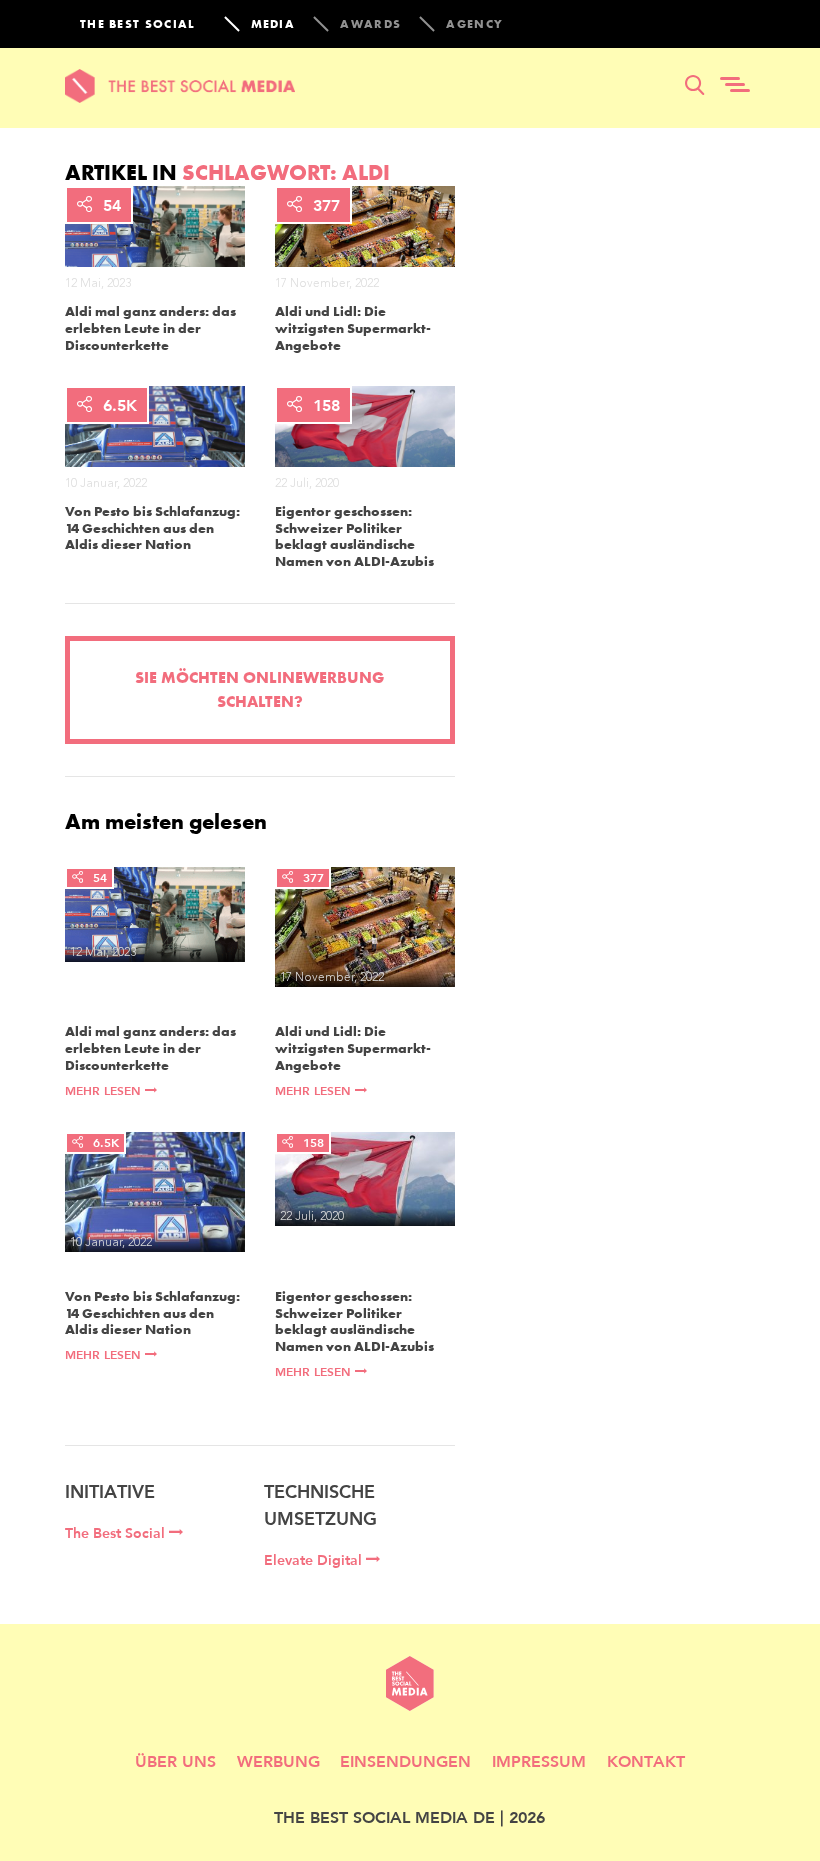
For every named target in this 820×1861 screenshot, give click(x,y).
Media (273, 24)
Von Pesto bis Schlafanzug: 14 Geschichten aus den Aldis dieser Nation (152, 528)
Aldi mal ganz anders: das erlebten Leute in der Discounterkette (150, 328)
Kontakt (646, 1760)
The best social (138, 24)
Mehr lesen (105, 1090)
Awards (370, 24)
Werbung (278, 1760)
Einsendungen (405, 1760)
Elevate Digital (315, 1560)
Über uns (175, 1760)
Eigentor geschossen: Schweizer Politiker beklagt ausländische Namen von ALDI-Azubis (354, 536)
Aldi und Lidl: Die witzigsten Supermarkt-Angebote (353, 328)
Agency (474, 24)
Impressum (539, 1760)
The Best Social (117, 1533)
